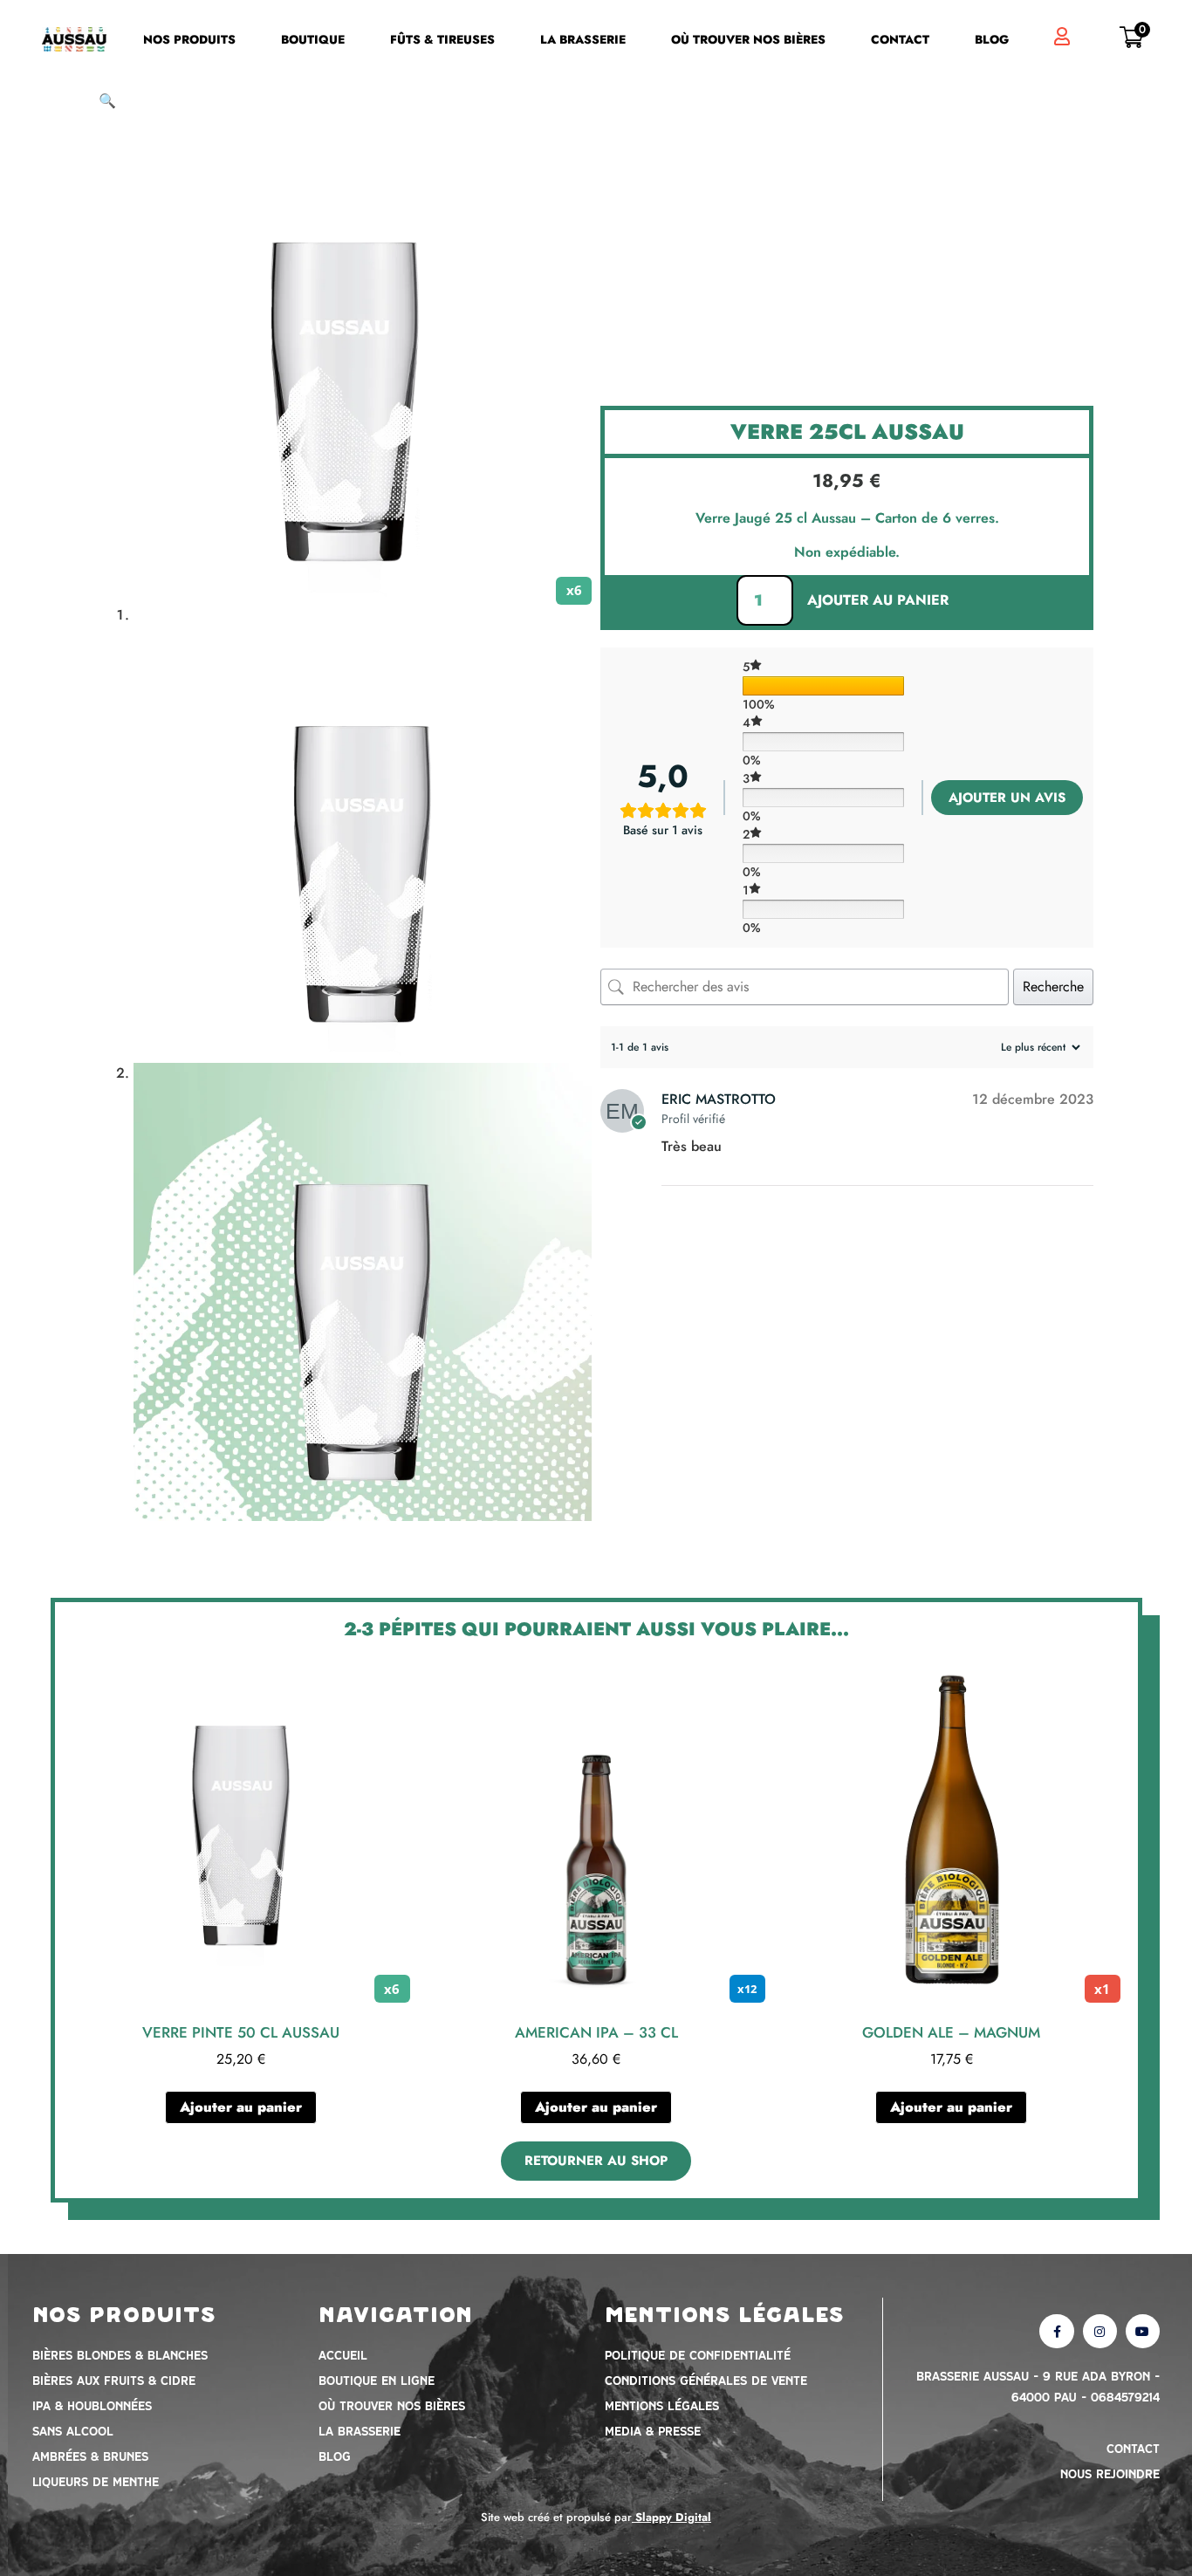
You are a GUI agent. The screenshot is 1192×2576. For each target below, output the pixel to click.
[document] (596, 1288)
